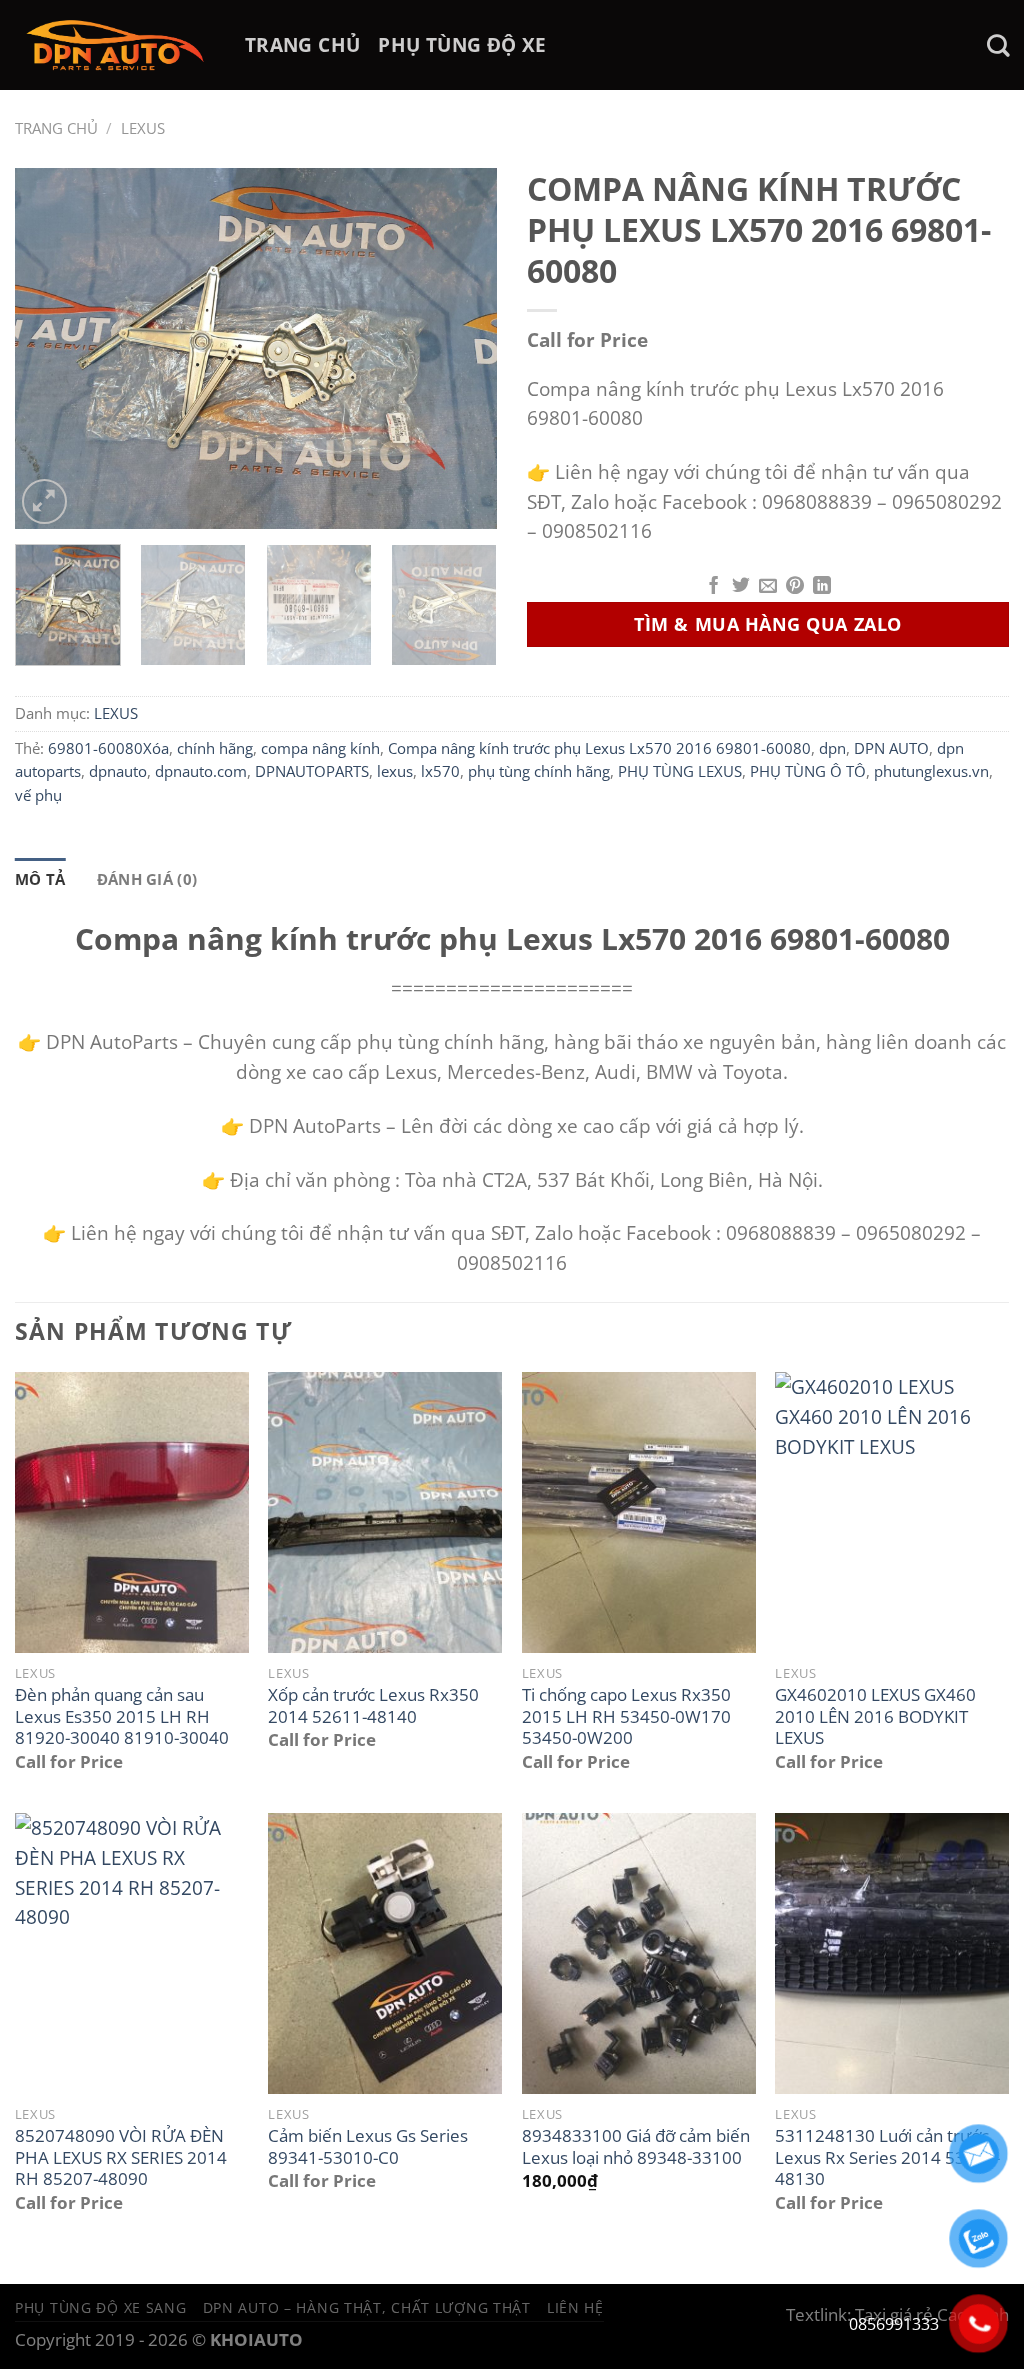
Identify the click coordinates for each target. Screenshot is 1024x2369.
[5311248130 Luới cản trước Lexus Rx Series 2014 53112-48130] (892, 1953)
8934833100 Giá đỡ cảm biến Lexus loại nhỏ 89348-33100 (636, 2146)
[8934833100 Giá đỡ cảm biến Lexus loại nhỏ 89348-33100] (639, 1953)
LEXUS (143, 128)
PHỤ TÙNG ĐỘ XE (462, 44)
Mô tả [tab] (40, 879)
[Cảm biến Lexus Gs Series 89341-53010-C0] (385, 1953)
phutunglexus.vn (931, 771)
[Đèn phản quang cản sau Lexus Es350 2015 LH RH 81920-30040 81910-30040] (132, 1512)
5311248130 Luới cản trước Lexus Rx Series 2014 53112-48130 (887, 2157)
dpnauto (118, 771)
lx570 (440, 771)
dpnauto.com (201, 771)
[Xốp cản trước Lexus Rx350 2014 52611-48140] (385, 1512)
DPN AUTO (891, 748)
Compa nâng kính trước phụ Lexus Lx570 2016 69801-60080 (599, 748)
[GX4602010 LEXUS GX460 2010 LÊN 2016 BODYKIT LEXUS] (892, 1512)
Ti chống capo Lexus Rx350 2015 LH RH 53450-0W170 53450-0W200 (626, 1716)
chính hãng (215, 748)
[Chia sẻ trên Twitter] (741, 587)
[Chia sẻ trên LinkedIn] (822, 587)
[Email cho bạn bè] (768, 587)
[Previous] (50, 348)
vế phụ (38, 795)
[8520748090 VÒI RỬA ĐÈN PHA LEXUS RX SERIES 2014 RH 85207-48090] (132, 1953)
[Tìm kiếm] (998, 45)
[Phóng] (44, 501)
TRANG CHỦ (302, 44)
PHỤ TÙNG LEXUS (680, 771)
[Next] (462, 348)
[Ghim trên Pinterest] (795, 587)
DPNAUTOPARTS (312, 771)
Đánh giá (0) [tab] (147, 879)
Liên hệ (575, 2307)
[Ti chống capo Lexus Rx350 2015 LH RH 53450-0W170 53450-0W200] (639, 1512)
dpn (832, 748)
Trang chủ (56, 128)
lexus (395, 771)
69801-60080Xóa (108, 748)
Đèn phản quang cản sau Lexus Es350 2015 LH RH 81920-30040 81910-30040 (122, 1716)
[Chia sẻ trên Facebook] (714, 587)
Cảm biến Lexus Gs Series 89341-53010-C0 (368, 2146)
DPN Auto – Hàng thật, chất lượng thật (367, 2307)
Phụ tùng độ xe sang (101, 2307)
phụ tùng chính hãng (539, 771)
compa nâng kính (320, 748)
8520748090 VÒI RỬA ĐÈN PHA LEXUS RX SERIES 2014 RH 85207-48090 (121, 2157)
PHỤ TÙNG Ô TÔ (808, 771)
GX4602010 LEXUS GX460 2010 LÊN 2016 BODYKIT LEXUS (875, 1716)
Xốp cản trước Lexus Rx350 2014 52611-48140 (373, 1705)
